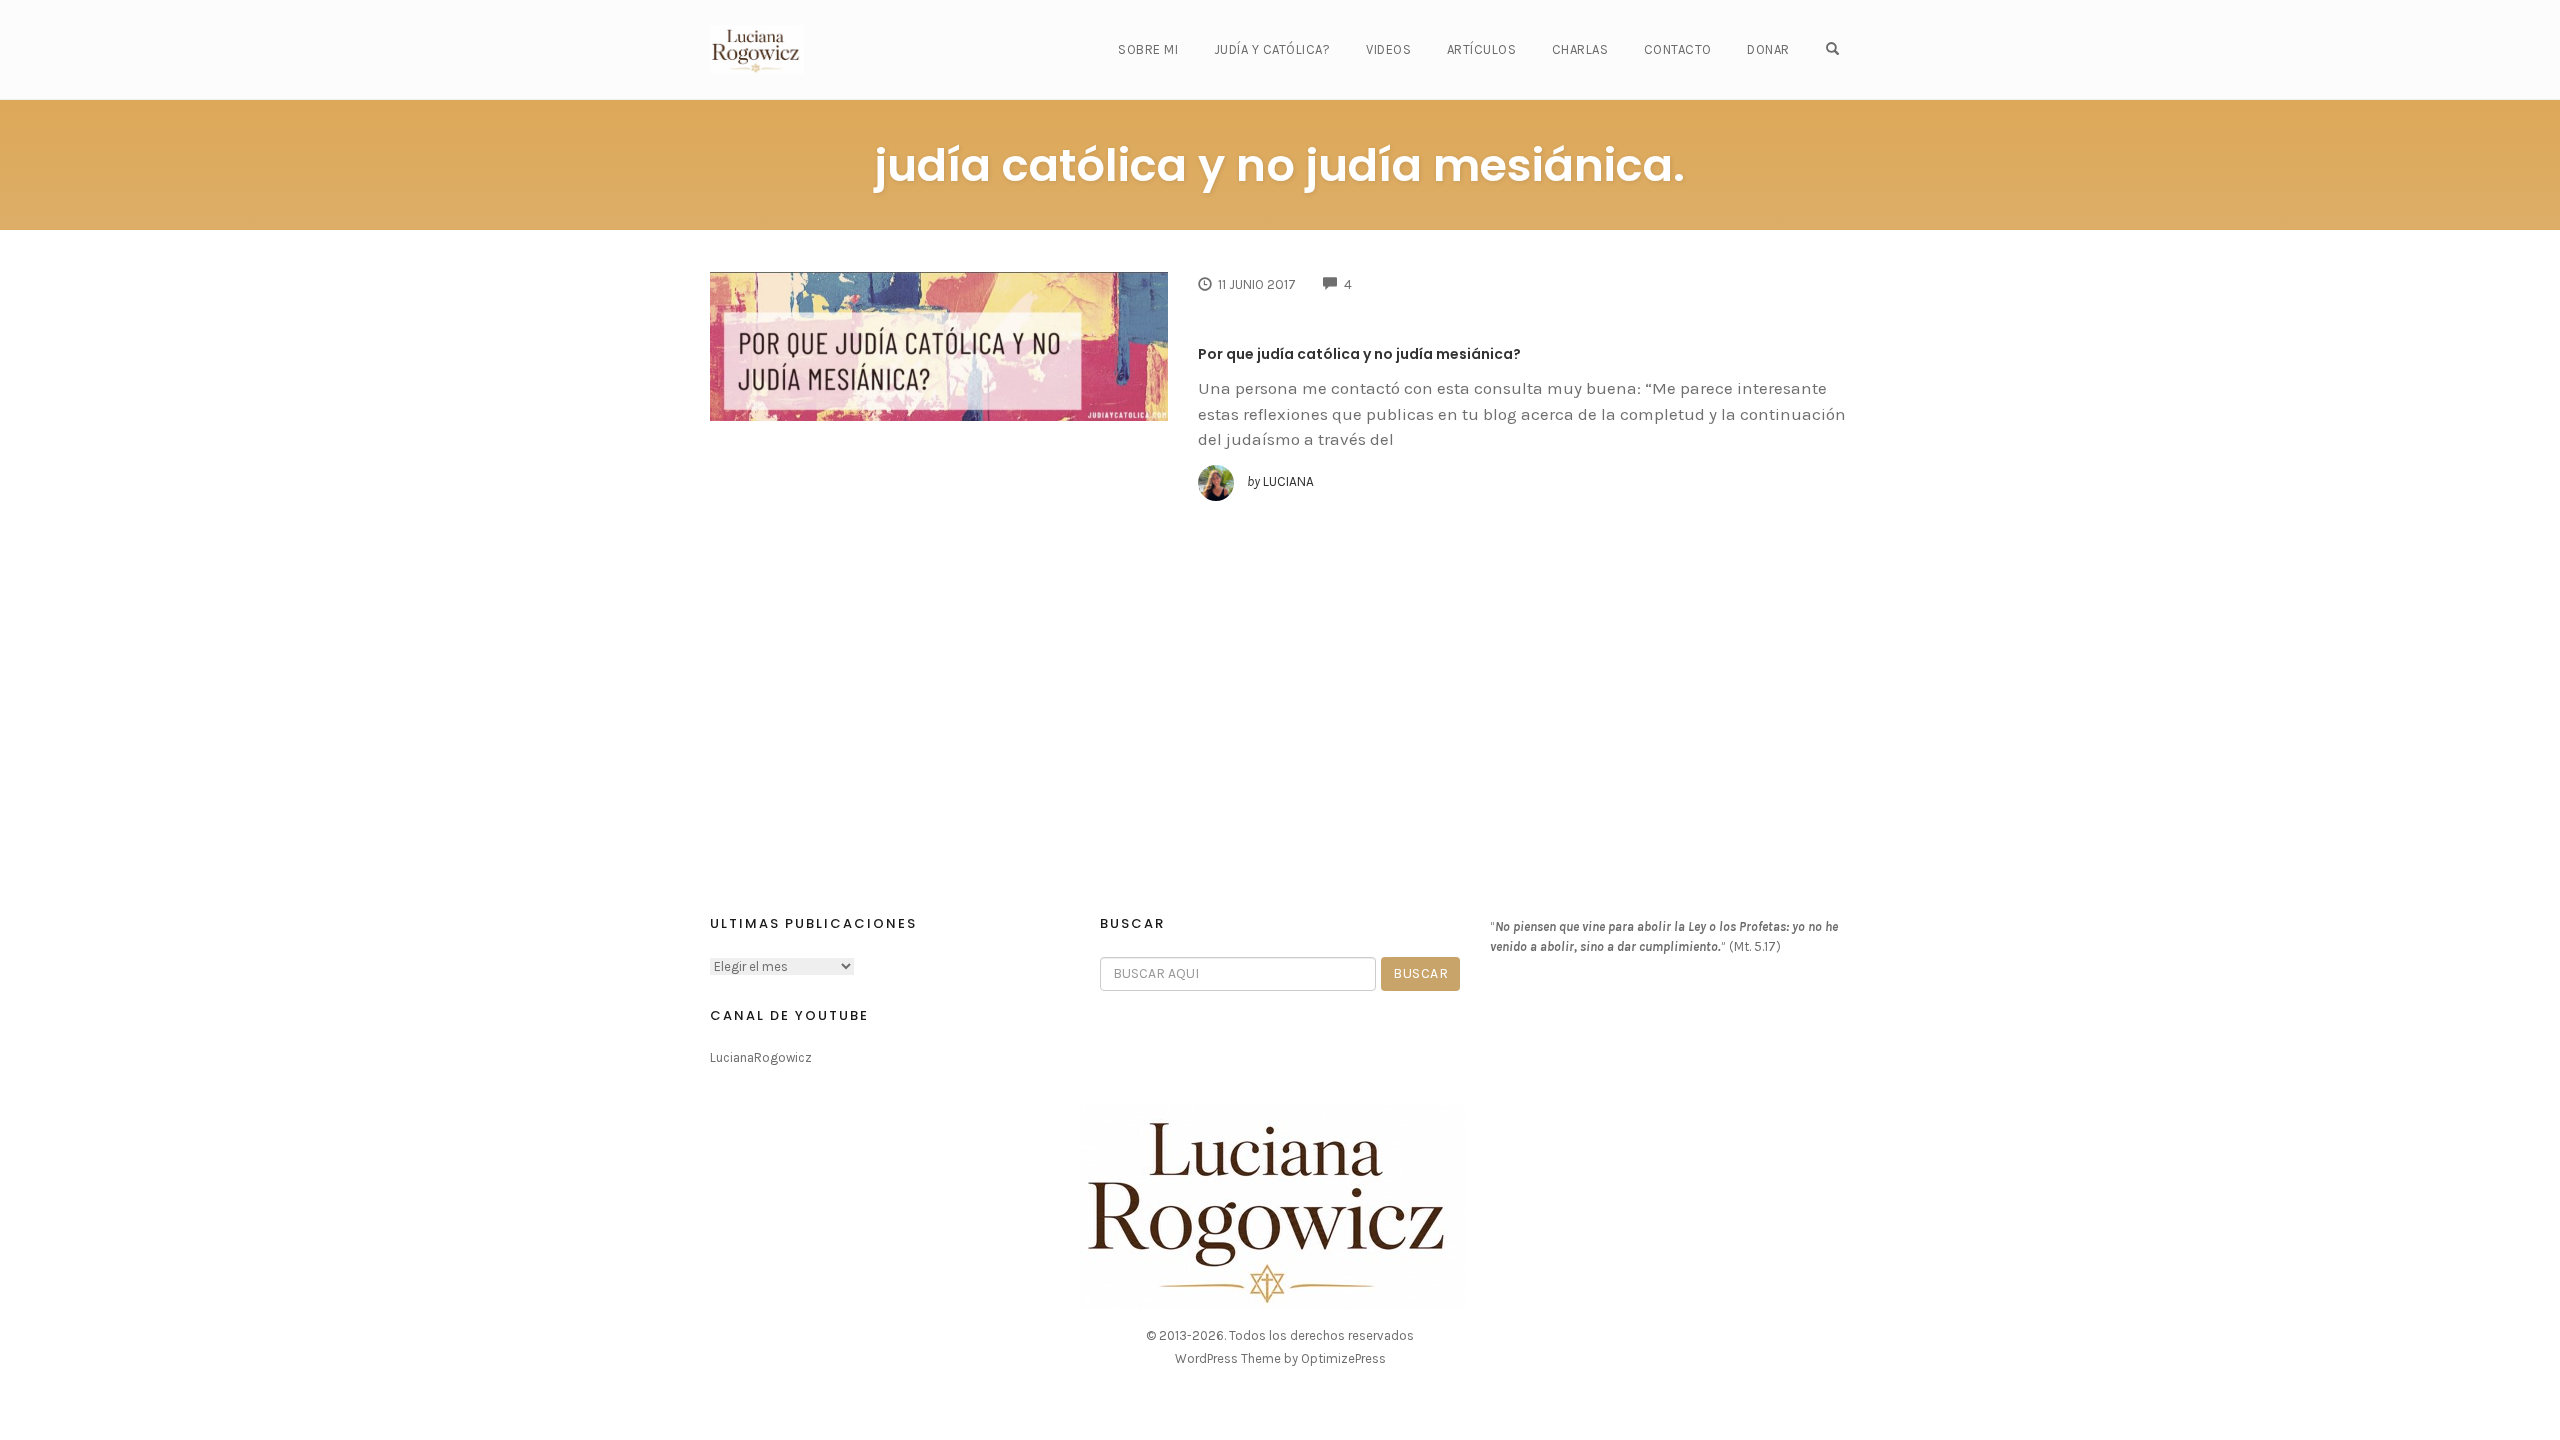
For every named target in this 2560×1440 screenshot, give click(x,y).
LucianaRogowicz (761, 1057)
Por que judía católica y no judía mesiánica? (1359, 354)
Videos (1388, 49)
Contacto (1678, 49)
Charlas (1580, 49)
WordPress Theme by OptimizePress (1280, 1358)
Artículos (1482, 49)
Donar (1768, 49)
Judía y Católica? (1272, 49)
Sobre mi (1148, 49)
